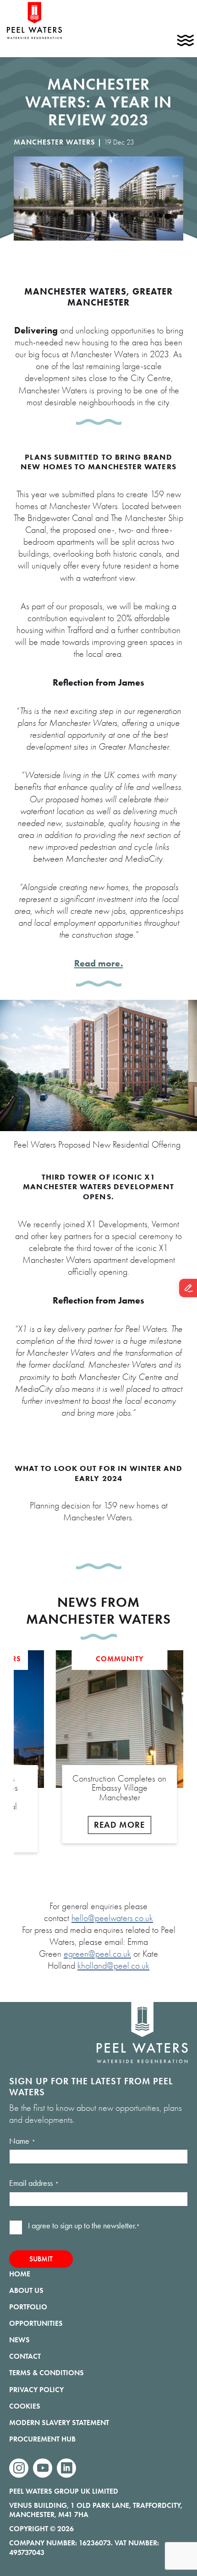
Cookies (25, 2406)
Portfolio (28, 2307)
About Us (26, 2290)
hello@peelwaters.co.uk (112, 1918)
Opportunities (36, 2323)
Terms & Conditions (47, 2373)
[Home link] (34, 38)
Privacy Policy (36, 2390)
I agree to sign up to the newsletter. (84, 2226)
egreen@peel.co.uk (97, 1954)
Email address (34, 2183)
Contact (25, 2356)
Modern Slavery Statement (59, 2423)
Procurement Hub (42, 2439)
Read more (119, 1825)
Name (22, 2141)
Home (20, 2274)
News (19, 2340)
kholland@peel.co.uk (113, 1966)
